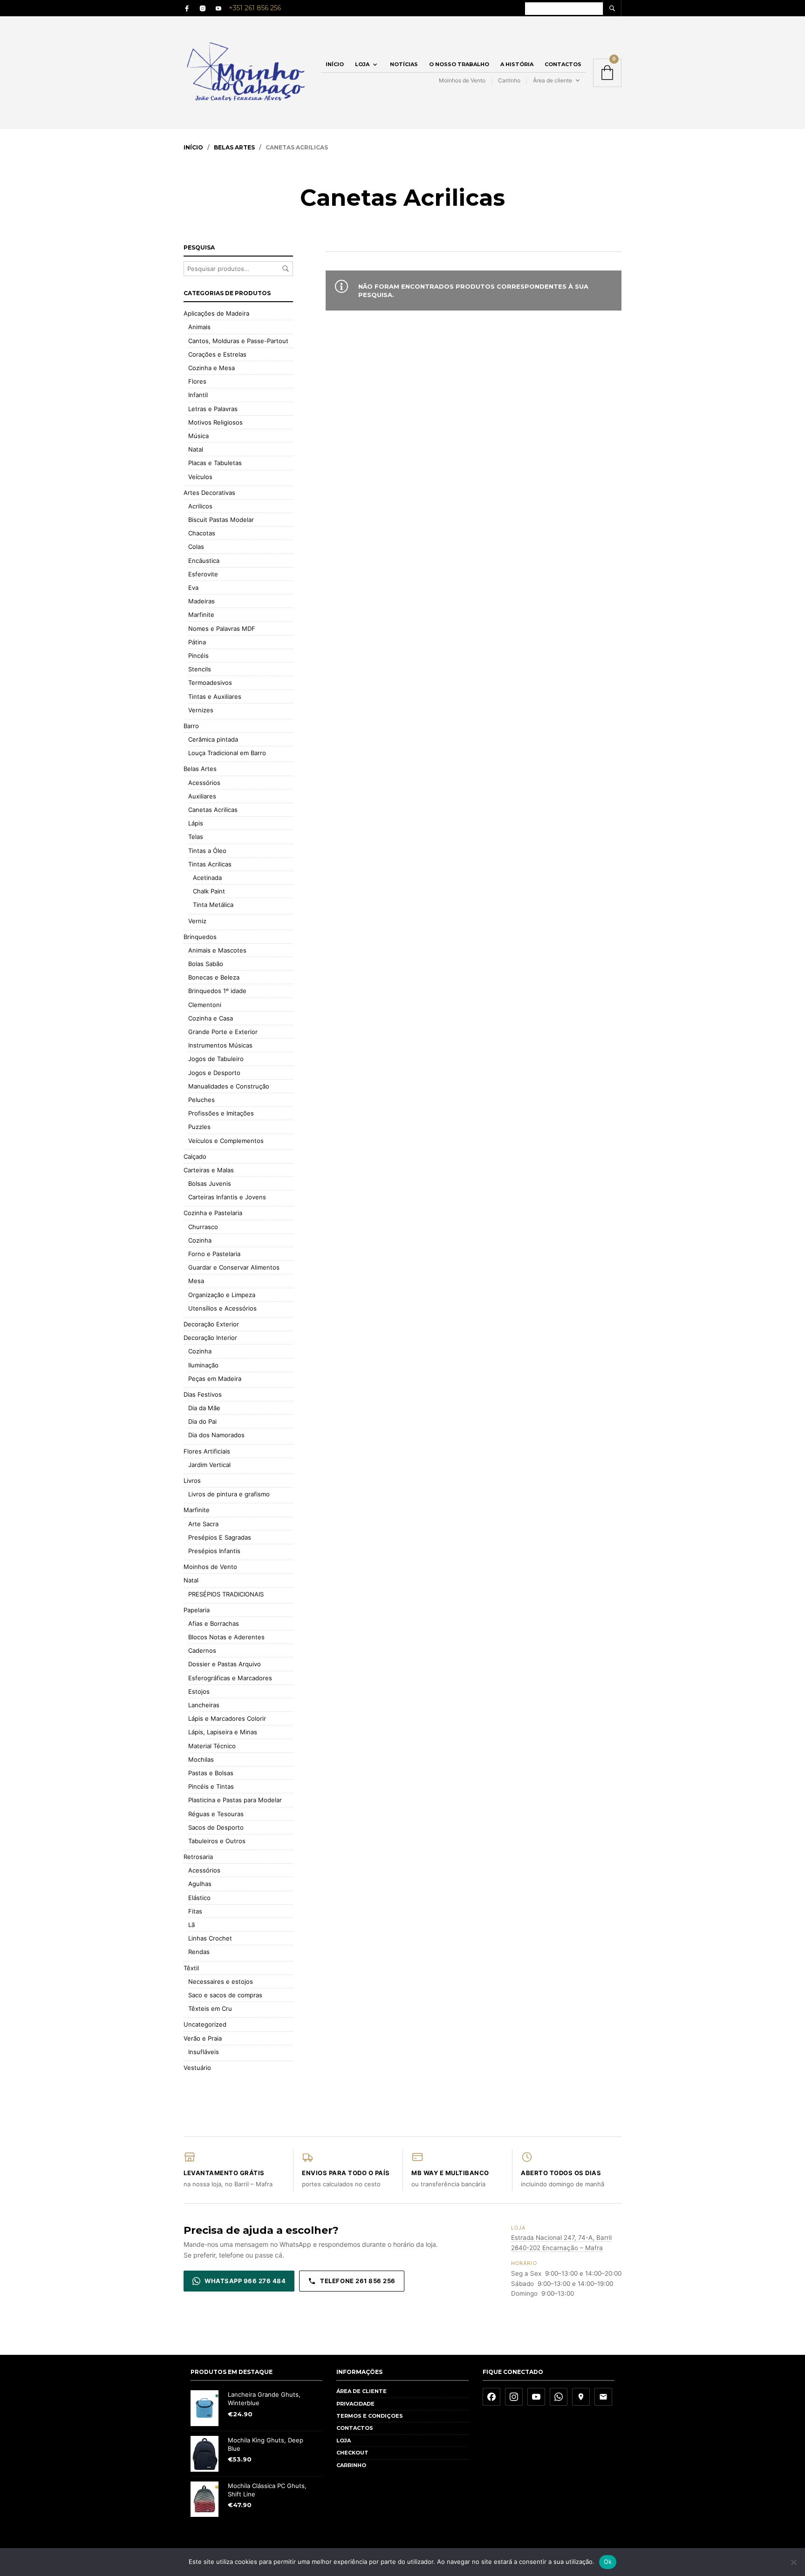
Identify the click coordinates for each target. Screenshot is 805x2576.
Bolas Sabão (206, 964)
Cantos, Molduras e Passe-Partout (238, 341)
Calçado (195, 1156)
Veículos (200, 477)
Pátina (197, 642)
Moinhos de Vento (462, 80)
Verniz (197, 921)
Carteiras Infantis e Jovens (227, 1197)
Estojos (199, 1691)
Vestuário (197, 2068)
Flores (197, 381)
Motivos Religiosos (215, 422)
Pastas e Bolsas (211, 1773)
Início (335, 64)
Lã (191, 1925)
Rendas (199, 1952)
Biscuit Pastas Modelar (221, 520)
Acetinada (207, 878)
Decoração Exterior (211, 1324)
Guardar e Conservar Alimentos (234, 1267)
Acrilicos (200, 506)
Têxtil (191, 1968)
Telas (196, 837)
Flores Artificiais (207, 1451)
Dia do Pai (202, 1421)
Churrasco (203, 1227)
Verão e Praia (203, 2038)
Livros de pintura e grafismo (229, 1494)
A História (517, 64)
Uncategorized (205, 2024)
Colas (196, 547)
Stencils (200, 669)
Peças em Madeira (215, 1379)
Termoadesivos (210, 683)
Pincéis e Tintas (211, 1786)
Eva (193, 588)
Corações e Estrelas (217, 354)
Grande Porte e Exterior (223, 1032)
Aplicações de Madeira (216, 313)
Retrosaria (198, 1857)
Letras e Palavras (213, 409)
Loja (362, 64)
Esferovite (203, 574)
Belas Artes (234, 147)
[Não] (793, 2562)
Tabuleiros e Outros (217, 1841)
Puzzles (199, 1127)
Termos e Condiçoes (370, 2416)
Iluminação (203, 1365)
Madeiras (201, 601)
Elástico (199, 1898)
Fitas (195, 1911)
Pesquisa (286, 269)
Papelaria (197, 1610)
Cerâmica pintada (213, 739)
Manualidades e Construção (229, 1086)
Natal (196, 449)
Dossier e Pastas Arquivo (225, 1664)
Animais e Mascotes (217, 950)
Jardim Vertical (209, 1465)
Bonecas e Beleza (214, 977)
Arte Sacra (203, 1524)
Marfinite (201, 615)
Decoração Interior (210, 1338)
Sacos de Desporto (216, 1827)
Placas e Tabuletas (215, 463)
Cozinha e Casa (211, 1018)
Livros (192, 1481)
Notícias (404, 64)
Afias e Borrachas (214, 1623)
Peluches (201, 1100)
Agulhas (200, 1884)
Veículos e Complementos (226, 1141)
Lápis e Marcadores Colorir (227, 1718)
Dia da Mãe (204, 1408)
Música (198, 436)
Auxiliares (202, 796)
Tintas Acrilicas (210, 864)
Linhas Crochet (210, 1938)
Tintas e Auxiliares (215, 696)
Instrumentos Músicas (220, 1045)
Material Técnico (212, 1746)
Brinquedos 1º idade (217, 991)
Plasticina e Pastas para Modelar (235, 1800)
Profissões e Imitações (221, 1113)
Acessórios (204, 783)
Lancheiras (204, 1705)
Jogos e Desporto (214, 1073)
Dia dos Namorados (216, 1435)
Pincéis (198, 656)
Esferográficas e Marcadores (230, 1678)
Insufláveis (204, 2052)
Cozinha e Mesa (211, 368)
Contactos (563, 64)
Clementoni (205, 1005)
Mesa (196, 1281)
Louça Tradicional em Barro (227, 753)
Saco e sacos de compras (225, 1995)
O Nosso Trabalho (459, 64)
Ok (608, 2562)
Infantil (198, 395)
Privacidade (355, 2404)
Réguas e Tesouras (216, 1814)
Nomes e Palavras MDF (222, 629)
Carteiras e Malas (209, 1170)
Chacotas (202, 533)
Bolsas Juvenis (210, 1183)
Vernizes (201, 710)
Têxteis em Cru (210, 2008)
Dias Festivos (203, 1394)
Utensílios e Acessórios (222, 1308)
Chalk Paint (209, 891)
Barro (191, 726)
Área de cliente (553, 80)
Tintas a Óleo (207, 851)
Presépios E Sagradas (220, 1537)
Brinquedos (200, 937)
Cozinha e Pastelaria (213, 1213)
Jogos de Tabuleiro (216, 1059)
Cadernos (202, 1650)
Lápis (196, 823)
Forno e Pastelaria (214, 1254)
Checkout (352, 2453)
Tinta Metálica (213, 905)
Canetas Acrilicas (213, 810)
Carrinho (509, 80)
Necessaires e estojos (221, 1981)
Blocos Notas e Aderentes (226, 1637)
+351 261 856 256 (255, 8)
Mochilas (201, 1759)
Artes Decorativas (209, 493)
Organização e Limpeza (222, 1295)
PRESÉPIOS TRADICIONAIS (226, 1594)
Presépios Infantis (214, 1551)
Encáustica (204, 561)
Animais (199, 327)
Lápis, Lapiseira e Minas (223, 1732)
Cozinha (200, 1240)
